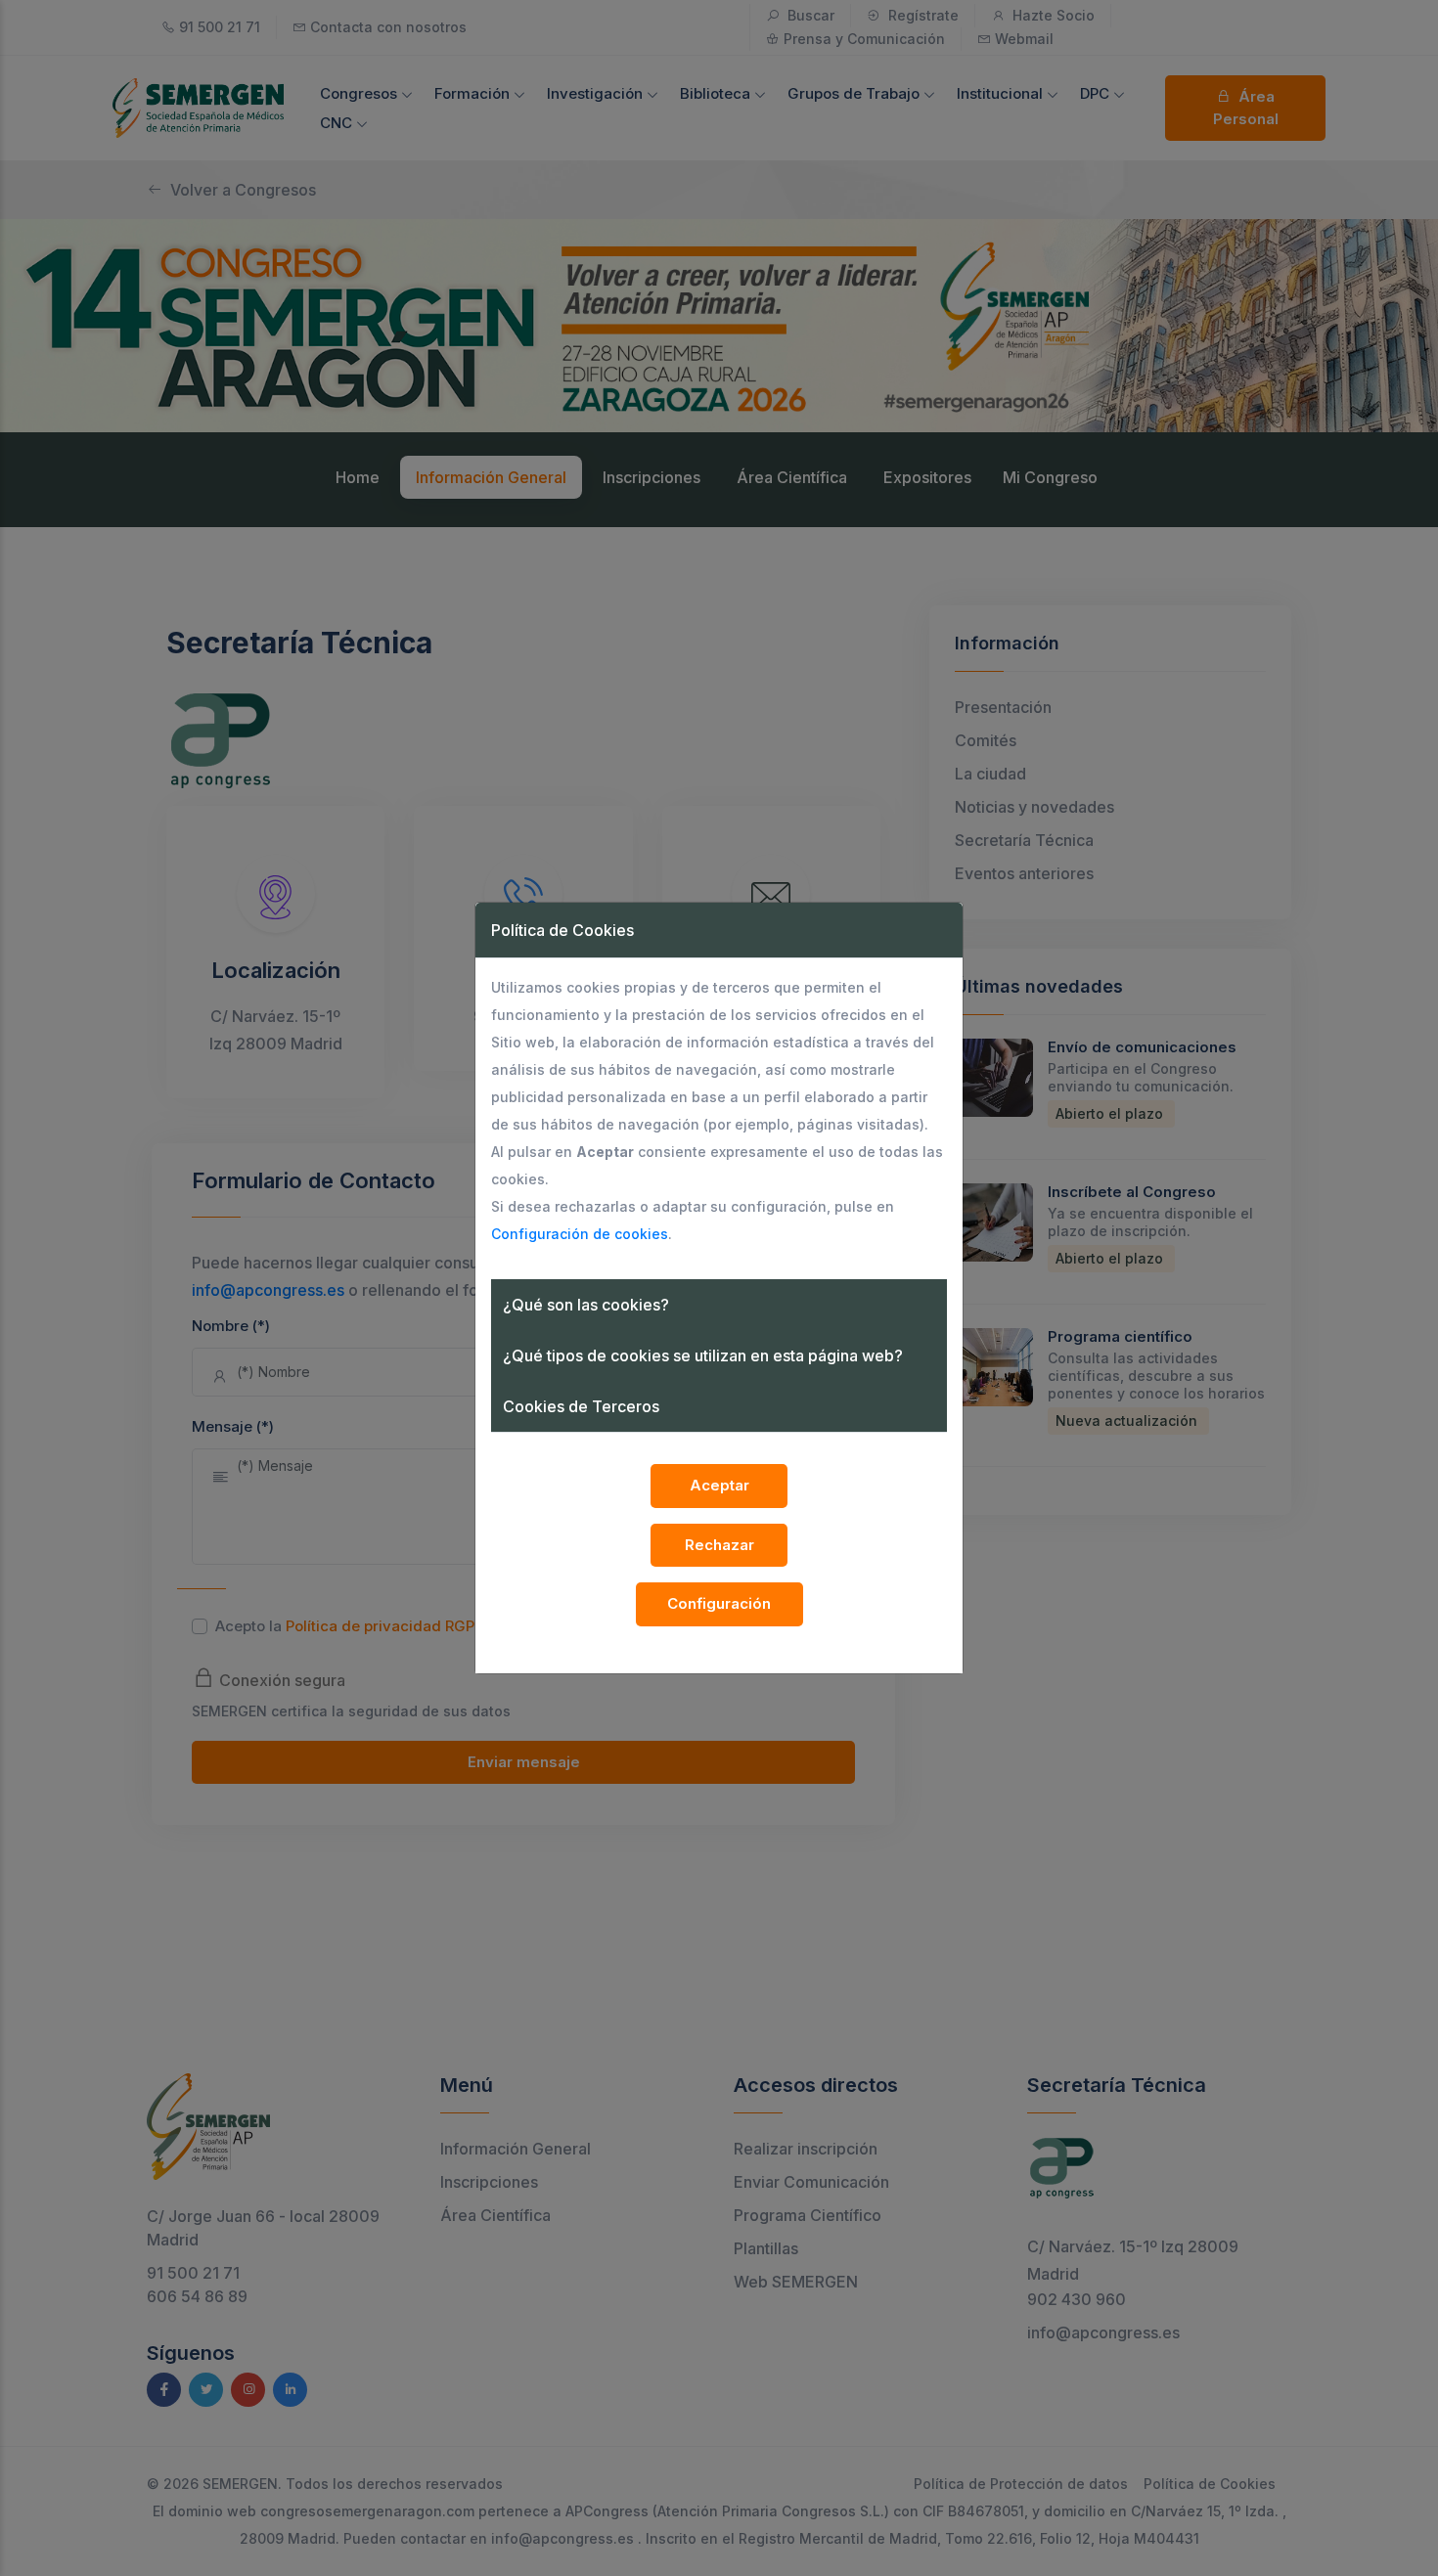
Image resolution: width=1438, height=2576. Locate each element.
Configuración (719, 1603)
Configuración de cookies (580, 1234)
